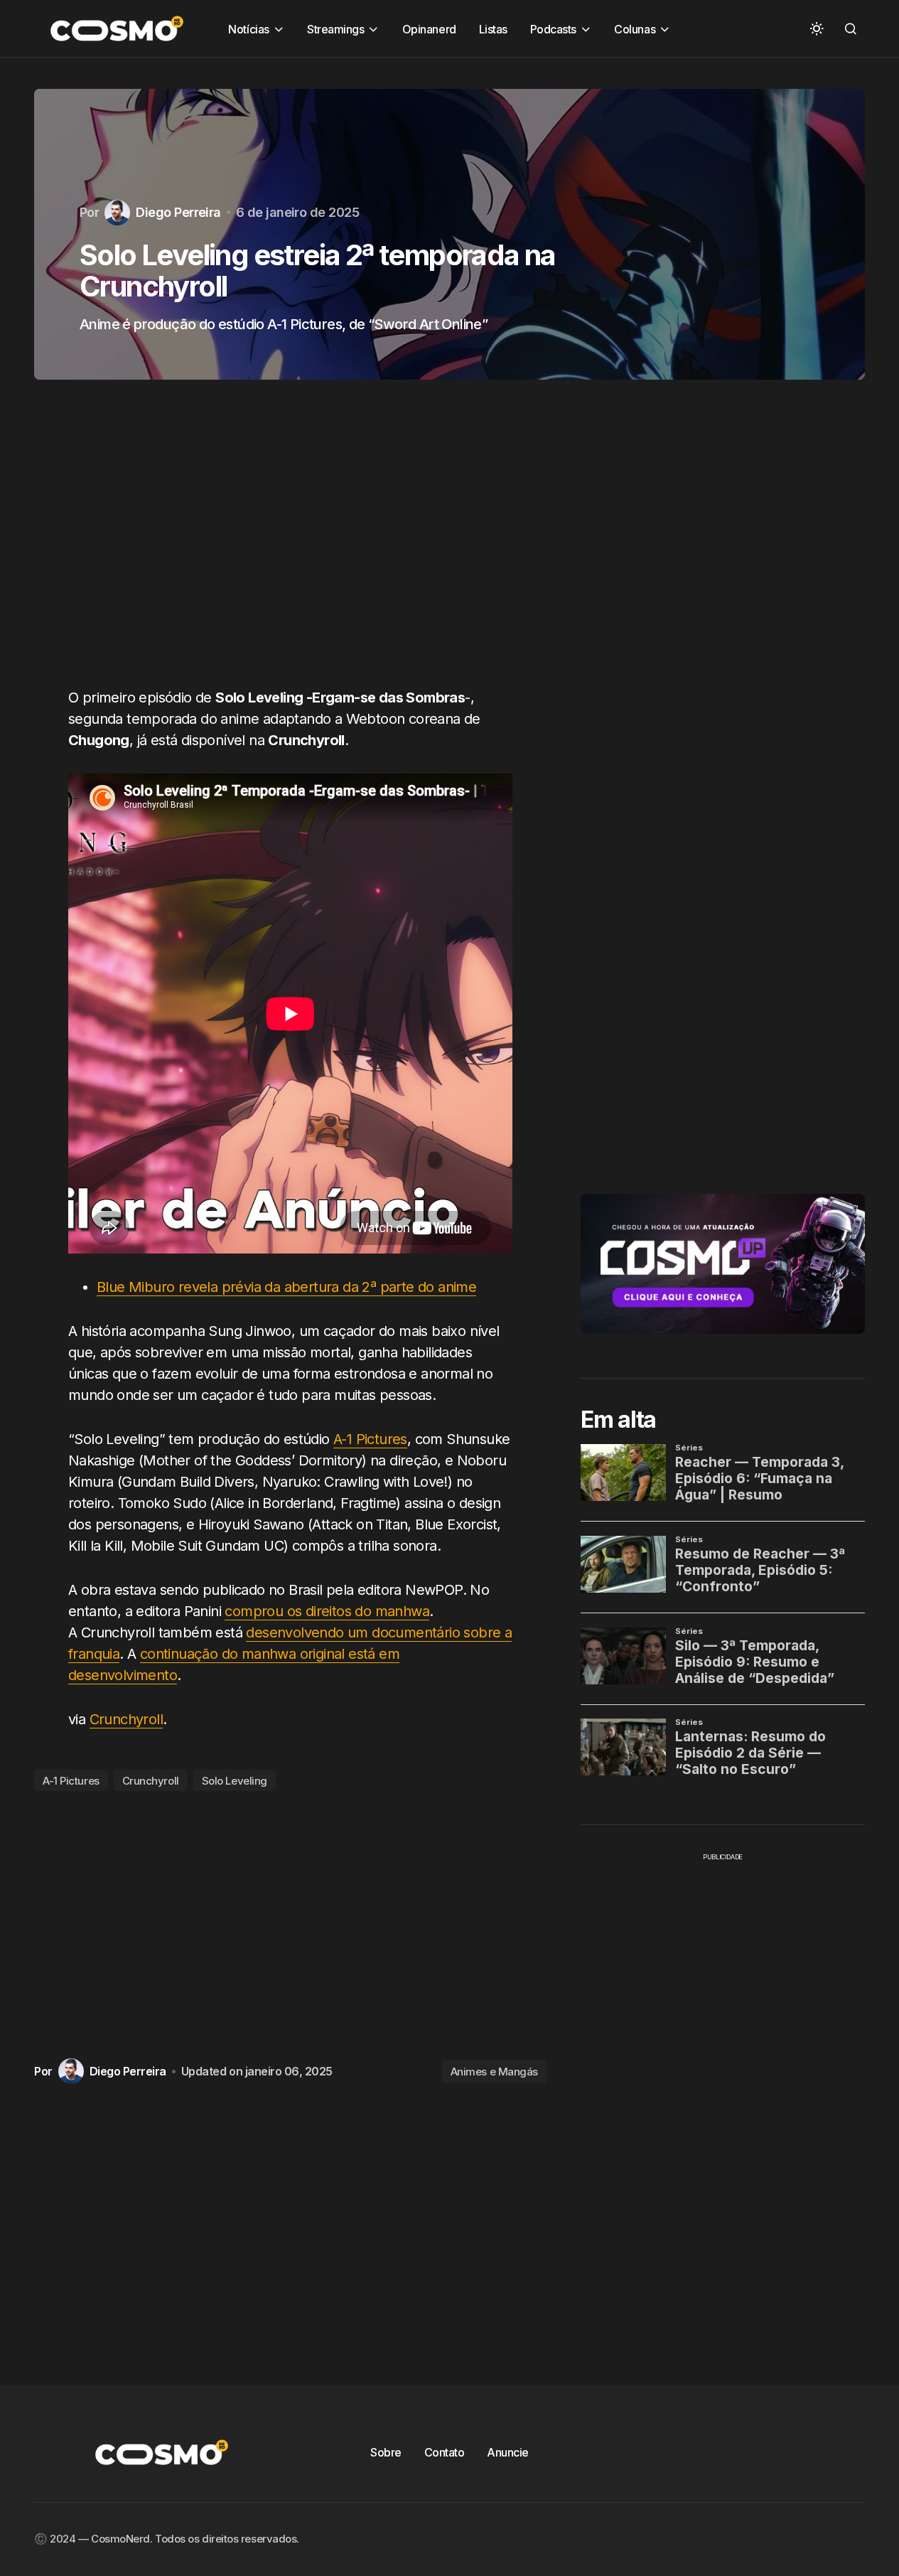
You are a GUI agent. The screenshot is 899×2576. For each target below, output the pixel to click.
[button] (817, 28)
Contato (445, 2452)
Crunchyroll (126, 1719)
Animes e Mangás (494, 2072)
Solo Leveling (235, 1781)
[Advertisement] (290, 542)
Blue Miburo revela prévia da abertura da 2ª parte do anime (286, 1287)
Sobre (386, 2452)
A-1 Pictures (370, 1439)
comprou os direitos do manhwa (327, 1611)
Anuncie (508, 2452)
